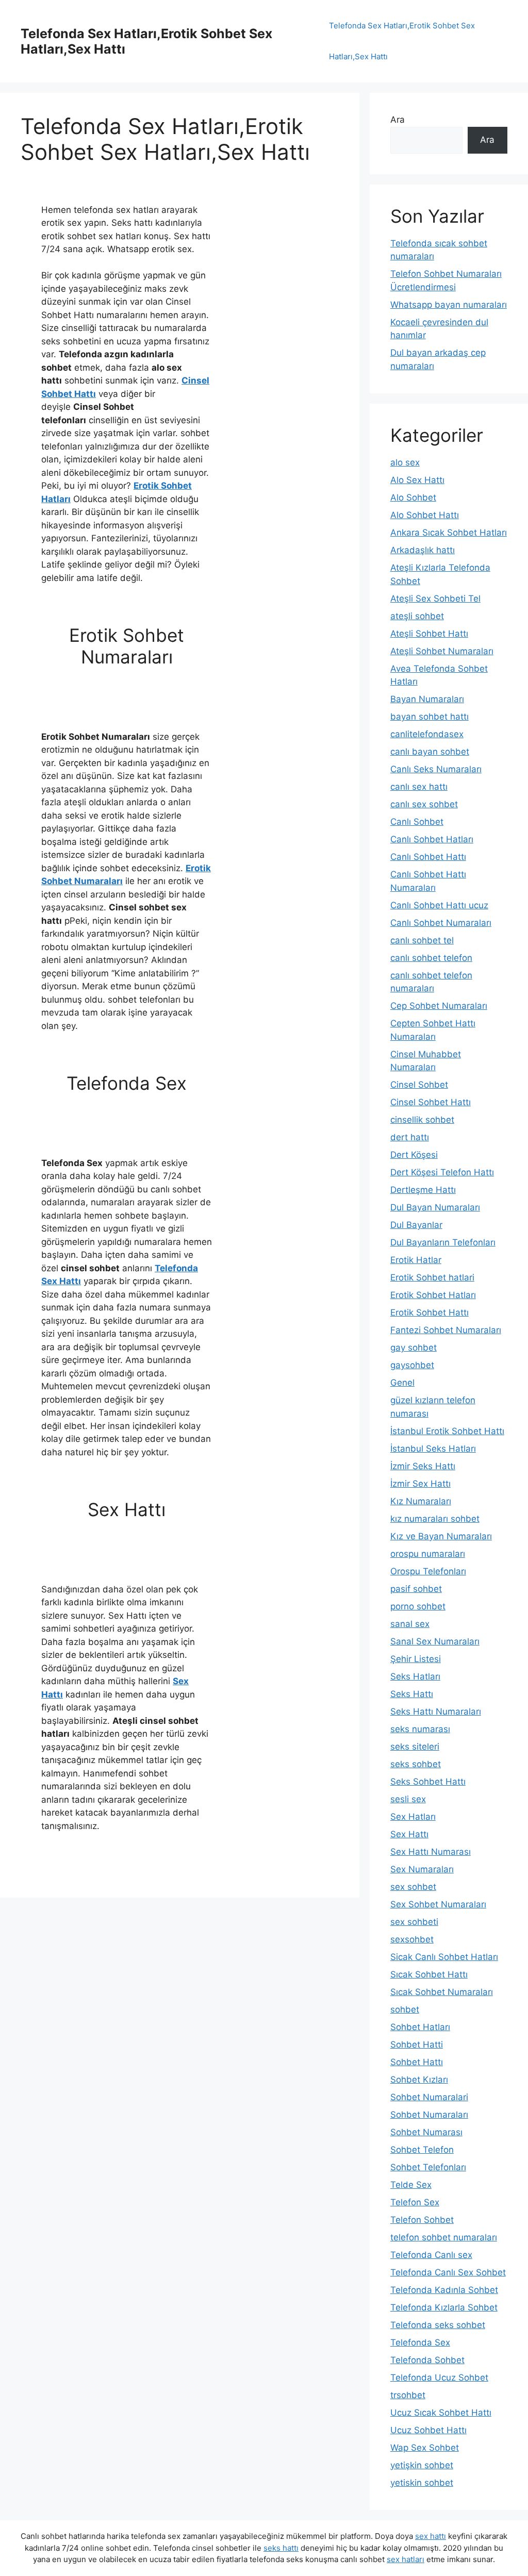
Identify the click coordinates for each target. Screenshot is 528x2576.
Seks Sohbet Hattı (428, 1782)
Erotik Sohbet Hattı (430, 1312)
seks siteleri (415, 1747)
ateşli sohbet (417, 616)
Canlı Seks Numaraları (436, 769)
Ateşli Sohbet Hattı (429, 634)
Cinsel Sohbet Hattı (431, 1102)
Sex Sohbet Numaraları (438, 1904)
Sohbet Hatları (420, 2027)
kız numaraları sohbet (435, 1519)
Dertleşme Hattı (423, 1190)
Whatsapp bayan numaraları (449, 305)
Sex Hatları (413, 1817)
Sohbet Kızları (419, 2080)
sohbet (405, 2009)
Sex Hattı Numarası (431, 1852)
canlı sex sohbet (424, 804)
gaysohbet (412, 1365)
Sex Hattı (409, 1834)
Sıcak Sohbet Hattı (429, 1974)
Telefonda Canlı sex (431, 2255)
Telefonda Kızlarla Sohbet (444, 2307)
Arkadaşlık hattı (423, 550)
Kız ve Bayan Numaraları (441, 1536)
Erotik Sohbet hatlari (432, 1277)
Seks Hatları (415, 1676)
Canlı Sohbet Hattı (428, 857)
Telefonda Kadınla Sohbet (444, 2290)
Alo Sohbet (413, 497)
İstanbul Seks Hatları (433, 1449)
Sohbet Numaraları (429, 2115)
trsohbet (408, 2395)
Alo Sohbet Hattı (425, 515)
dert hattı (410, 1137)
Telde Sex (411, 2185)
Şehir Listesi (416, 1659)
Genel (402, 1383)
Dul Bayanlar (416, 1225)
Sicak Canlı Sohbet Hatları (444, 1957)
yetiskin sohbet (422, 2483)
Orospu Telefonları (428, 1571)
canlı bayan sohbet (430, 752)
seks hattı (281, 2548)
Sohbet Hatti (417, 2045)
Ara (398, 120)
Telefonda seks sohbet (438, 2325)
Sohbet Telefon (422, 2150)
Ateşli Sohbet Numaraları (442, 651)
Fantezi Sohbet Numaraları (446, 1330)
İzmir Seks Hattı (423, 1466)
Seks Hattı (412, 1694)
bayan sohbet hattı (430, 717)
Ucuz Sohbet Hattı (428, 2430)
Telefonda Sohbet (427, 2360)
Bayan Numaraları (427, 699)
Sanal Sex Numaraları (435, 1641)
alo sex (405, 462)
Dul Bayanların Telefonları (443, 1242)
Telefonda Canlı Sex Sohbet (448, 2272)
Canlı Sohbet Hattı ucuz (439, 905)
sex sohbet (413, 1887)
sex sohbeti (414, 1922)
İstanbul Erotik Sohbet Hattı (447, 1431)
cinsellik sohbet (422, 1120)
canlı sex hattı (419, 787)
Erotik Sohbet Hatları (433, 1295)
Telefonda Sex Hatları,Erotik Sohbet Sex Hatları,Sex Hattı (402, 41)
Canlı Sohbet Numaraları (441, 923)
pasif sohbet (416, 1589)
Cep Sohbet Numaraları (439, 1006)
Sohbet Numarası (426, 2132)
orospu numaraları (428, 1554)
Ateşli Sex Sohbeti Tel (435, 599)
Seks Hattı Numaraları (436, 1711)
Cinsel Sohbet (419, 1085)
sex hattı (431, 2536)
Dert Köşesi (414, 1155)
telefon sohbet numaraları (444, 2237)
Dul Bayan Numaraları (435, 1207)
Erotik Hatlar (416, 1260)
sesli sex (408, 1799)
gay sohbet (414, 1348)
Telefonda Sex (420, 2342)
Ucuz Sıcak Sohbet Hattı (441, 2413)
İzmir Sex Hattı (420, 1484)
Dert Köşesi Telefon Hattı (442, 1172)
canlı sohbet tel (422, 940)
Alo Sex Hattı (417, 480)
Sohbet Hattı (417, 2062)
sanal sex (410, 1624)
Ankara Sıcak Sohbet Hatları (449, 533)
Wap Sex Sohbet (425, 2448)
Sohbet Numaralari (429, 2097)
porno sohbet (418, 1606)
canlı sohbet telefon (431, 958)
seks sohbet (416, 1764)
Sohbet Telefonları (428, 2167)
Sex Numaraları (422, 1869)
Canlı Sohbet (417, 822)
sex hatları (406, 2559)
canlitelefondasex (427, 734)
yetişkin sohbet (422, 2465)
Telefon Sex (415, 2202)
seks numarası (420, 1729)
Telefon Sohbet (422, 2220)
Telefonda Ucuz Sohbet (439, 2378)
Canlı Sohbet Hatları (432, 839)
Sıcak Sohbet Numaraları (442, 1992)
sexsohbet (412, 1939)
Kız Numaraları (421, 1501)
